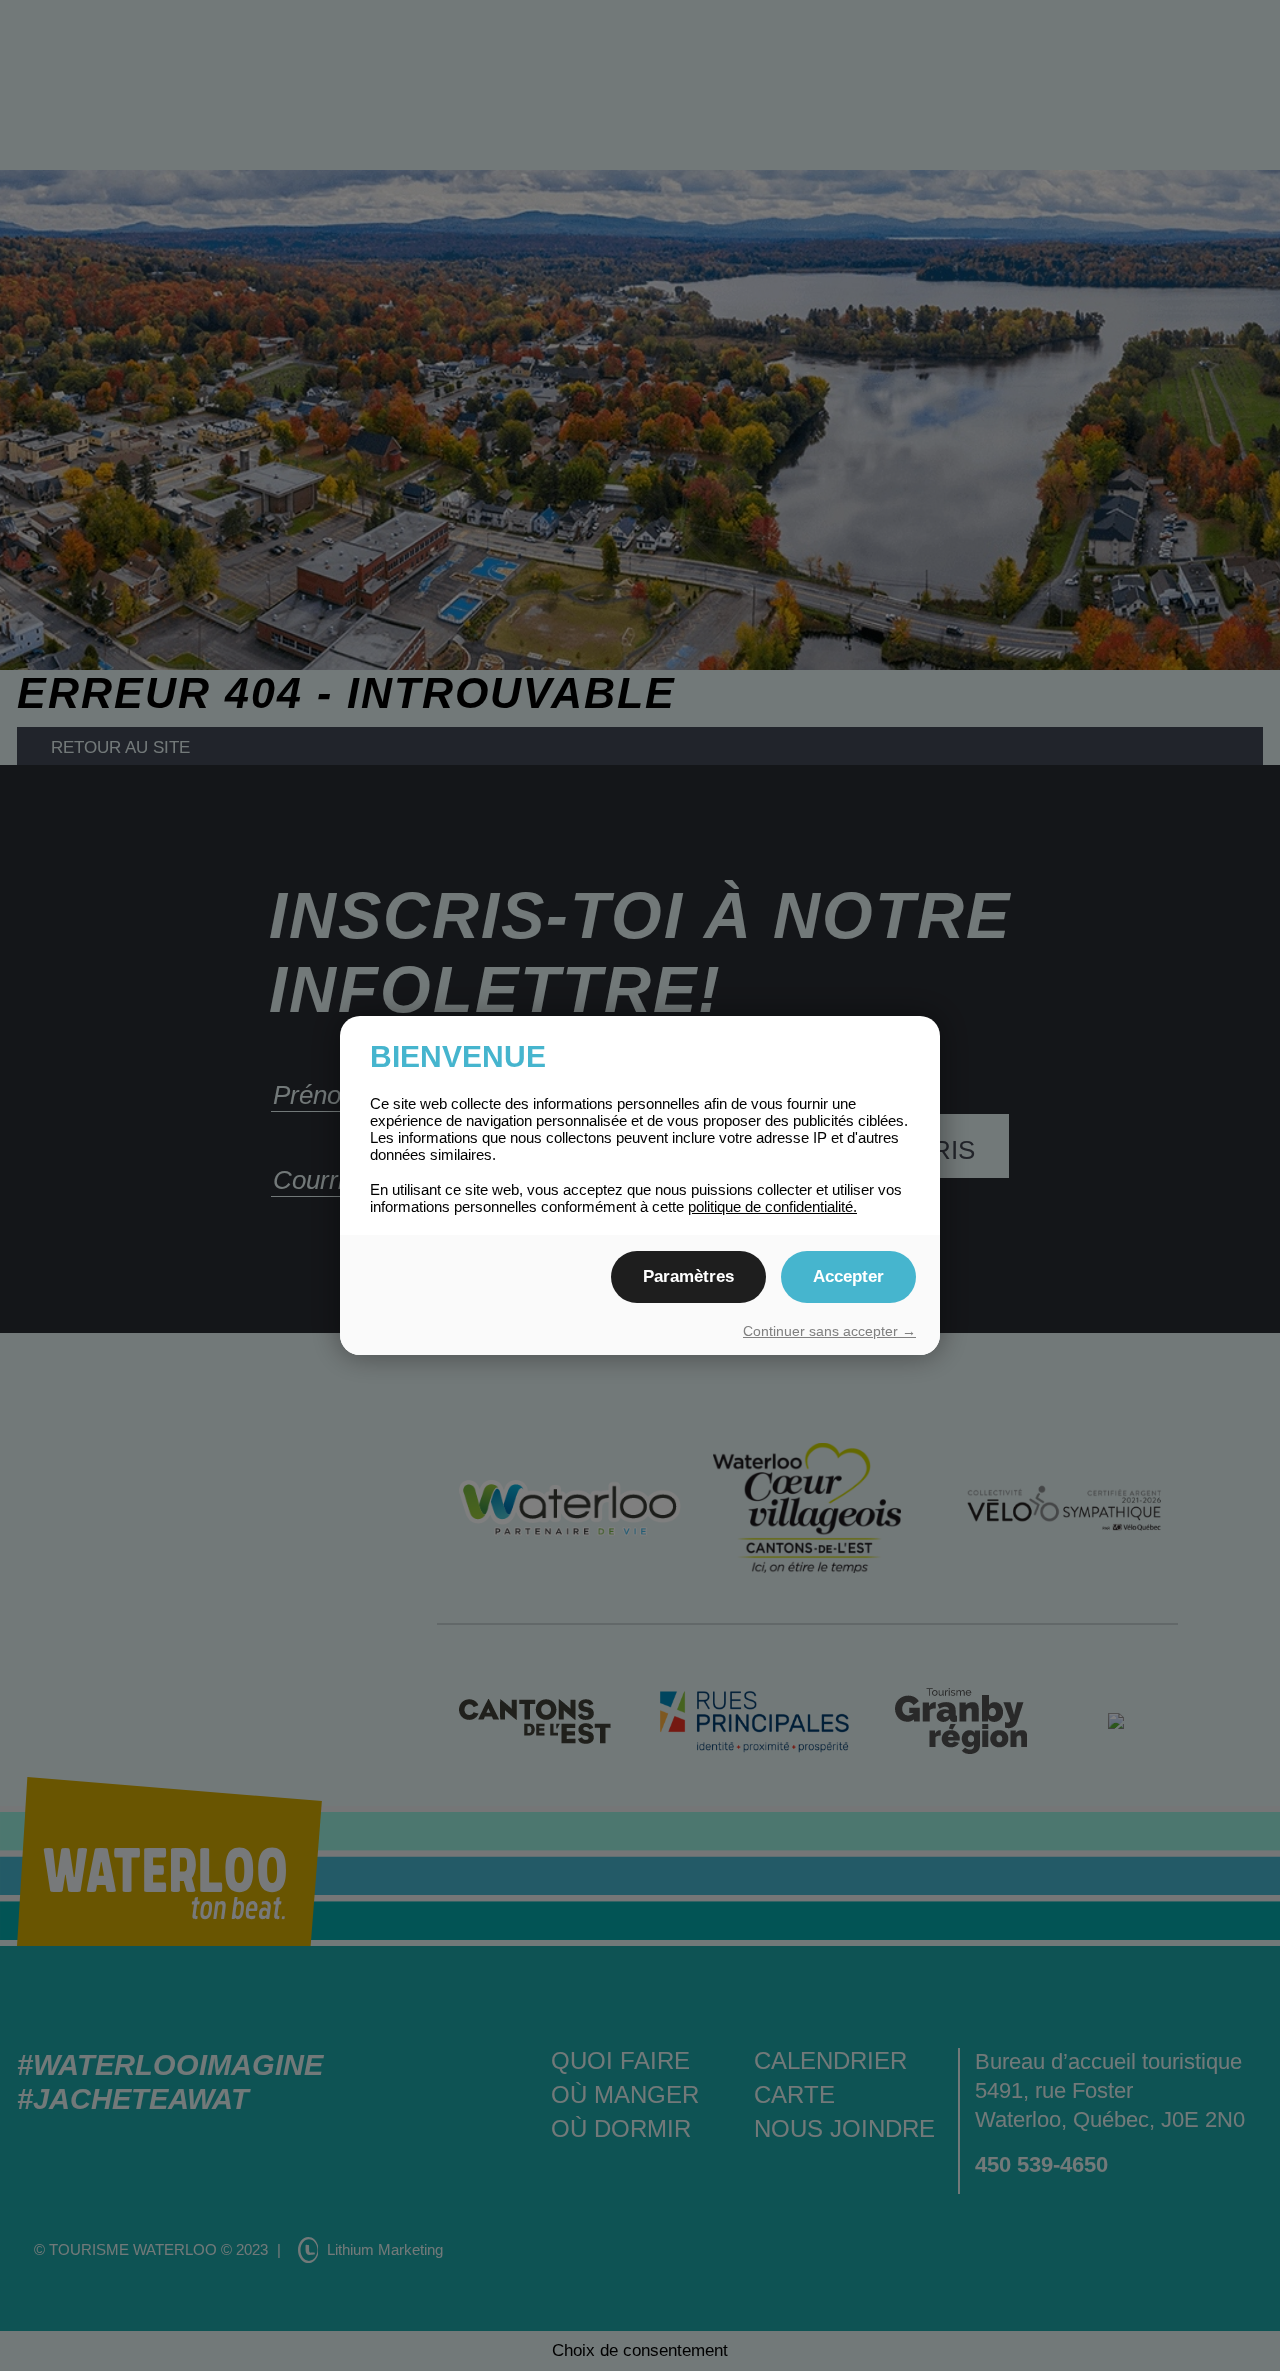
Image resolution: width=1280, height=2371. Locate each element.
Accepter (848, 1276)
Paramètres (688, 1276)
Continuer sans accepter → (829, 1331)
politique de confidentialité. (772, 1206)
